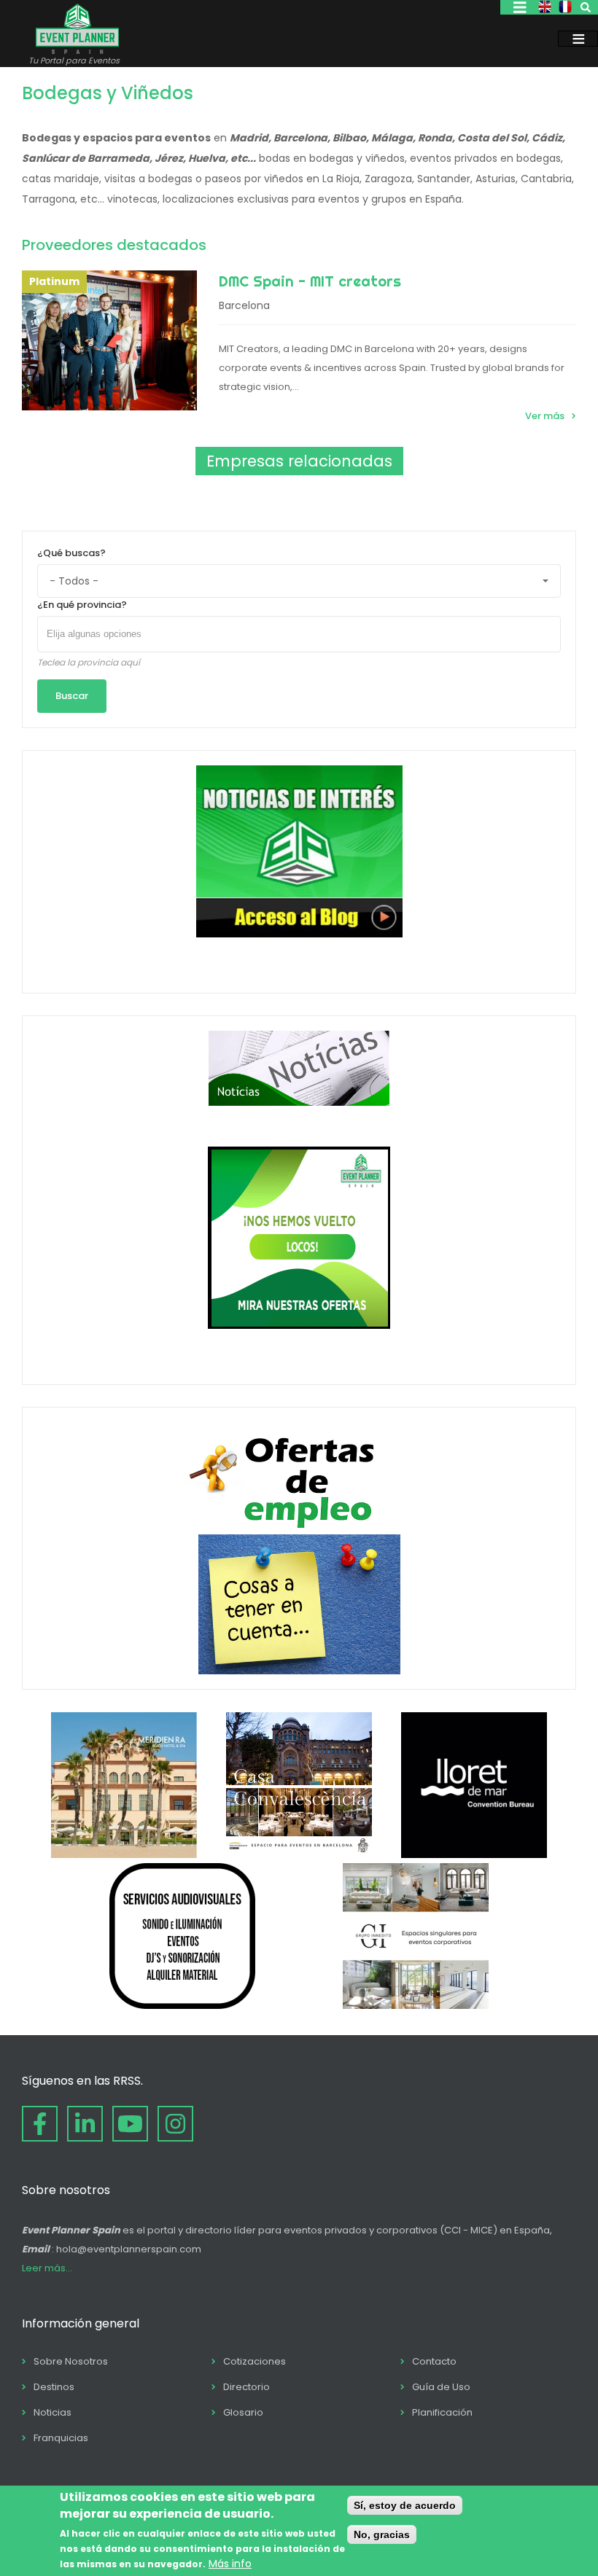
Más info (230, 2564)
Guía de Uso (441, 2387)
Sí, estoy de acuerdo (405, 2505)
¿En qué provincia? (82, 605)
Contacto (434, 2361)
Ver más (545, 416)
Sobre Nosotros (71, 2361)
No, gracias (382, 2534)
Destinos (54, 2387)
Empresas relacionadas (299, 461)
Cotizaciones (255, 2361)
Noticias (53, 2412)
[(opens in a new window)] (124, 1854)
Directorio (246, 2387)
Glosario (243, 2412)
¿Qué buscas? (71, 553)
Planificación (442, 2412)
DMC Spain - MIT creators (310, 281)
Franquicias (61, 2438)
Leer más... (47, 2268)
